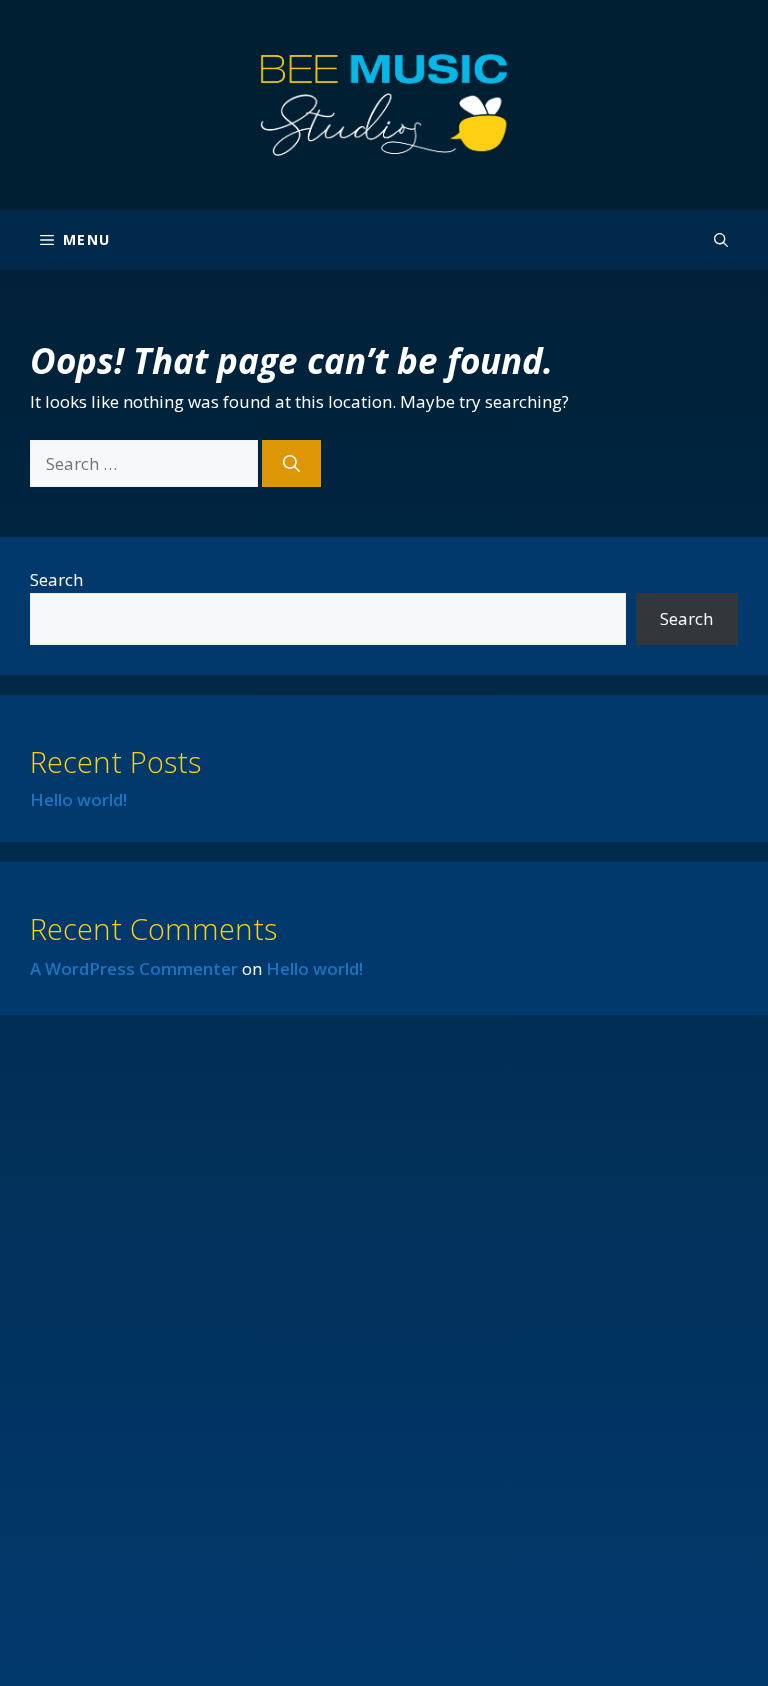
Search (56, 579)
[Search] (291, 464)
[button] (721, 240)
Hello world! (78, 799)
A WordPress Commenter (134, 968)
